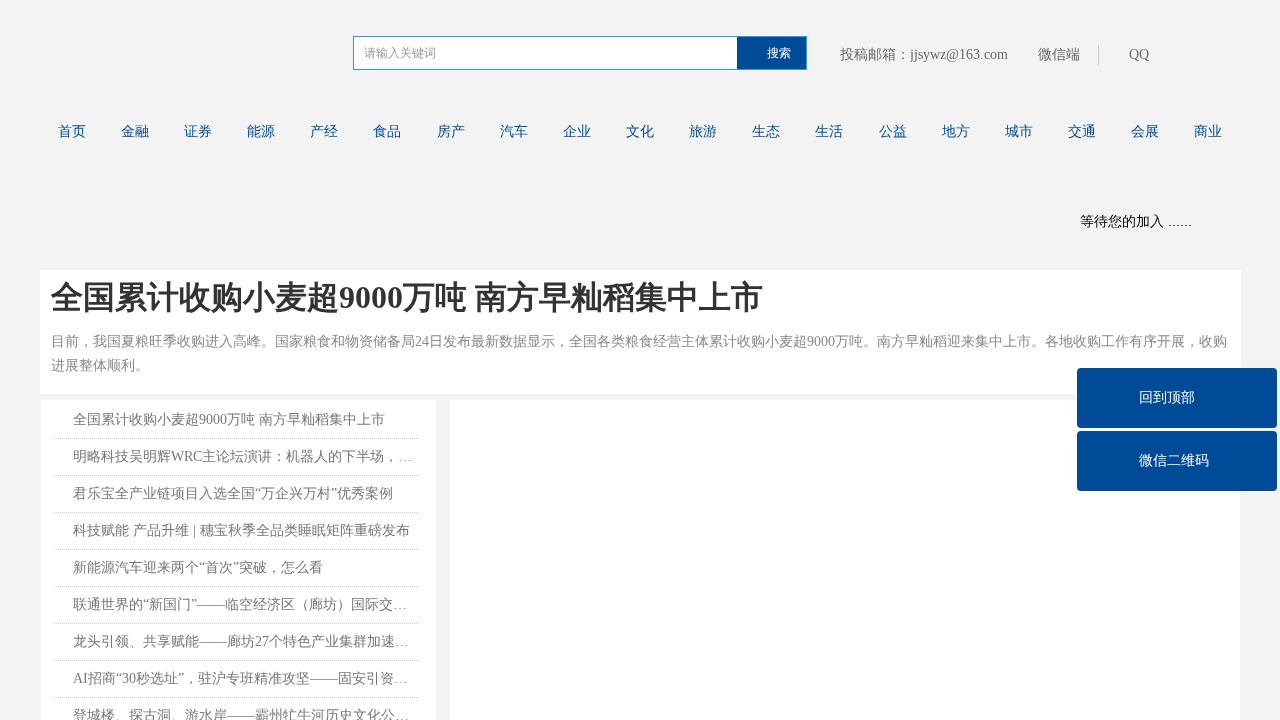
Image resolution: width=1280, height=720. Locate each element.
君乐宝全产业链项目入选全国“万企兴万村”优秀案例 (233, 493)
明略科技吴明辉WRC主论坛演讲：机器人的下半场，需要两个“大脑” (246, 456)
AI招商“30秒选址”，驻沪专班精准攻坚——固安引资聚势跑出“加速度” (246, 678)
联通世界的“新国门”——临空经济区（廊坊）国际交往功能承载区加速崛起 (246, 604)
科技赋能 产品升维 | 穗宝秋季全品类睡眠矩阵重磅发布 (241, 530)
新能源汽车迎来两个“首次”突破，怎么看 (198, 567)
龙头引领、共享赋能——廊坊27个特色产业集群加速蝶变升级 (246, 641)
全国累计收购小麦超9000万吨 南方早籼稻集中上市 (407, 297)
